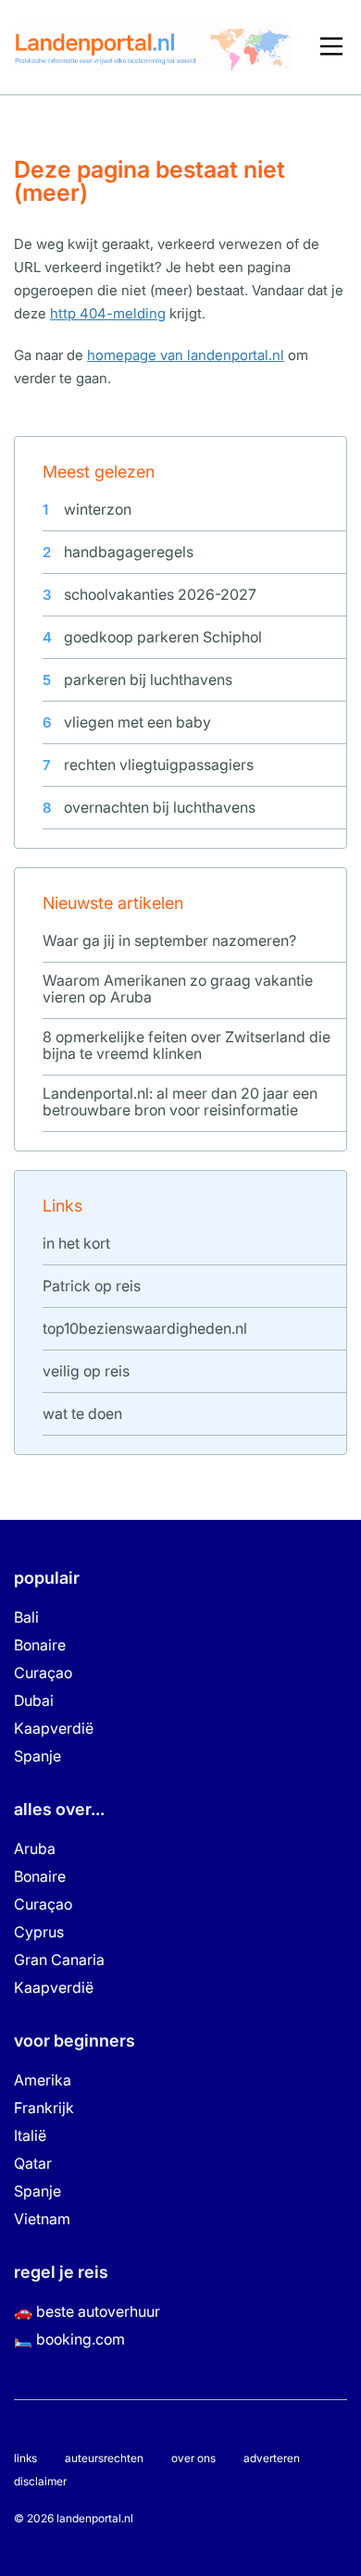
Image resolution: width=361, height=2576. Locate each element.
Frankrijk (44, 2108)
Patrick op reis (92, 1286)
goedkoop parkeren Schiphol (163, 637)
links (25, 2458)
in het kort (76, 1243)
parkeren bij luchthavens (148, 679)
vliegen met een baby (137, 722)
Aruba (35, 1848)
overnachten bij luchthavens (160, 807)
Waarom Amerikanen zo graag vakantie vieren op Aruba (178, 989)
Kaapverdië (54, 1728)
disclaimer (40, 2481)
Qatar (33, 2163)
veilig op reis (86, 1371)
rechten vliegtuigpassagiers (159, 765)
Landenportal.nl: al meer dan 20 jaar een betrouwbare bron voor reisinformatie (180, 1101)
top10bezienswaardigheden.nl (145, 1328)
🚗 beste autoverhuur (87, 2311)
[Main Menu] (331, 47)
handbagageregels (129, 552)
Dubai (34, 1700)
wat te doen (82, 1413)
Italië (30, 2135)
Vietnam (42, 2219)
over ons (193, 2458)
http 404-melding (108, 313)
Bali (26, 1617)
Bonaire (40, 1645)
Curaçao (43, 1673)
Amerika (43, 2080)
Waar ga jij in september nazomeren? (169, 940)
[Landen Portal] (153, 46)
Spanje (37, 1756)
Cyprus (39, 1932)
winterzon (98, 509)
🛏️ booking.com (69, 2339)
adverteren (272, 2458)
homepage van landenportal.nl (186, 355)
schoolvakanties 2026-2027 (160, 594)
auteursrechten (104, 2458)
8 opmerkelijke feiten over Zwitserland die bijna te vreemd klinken (187, 1045)
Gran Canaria (59, 1960)
